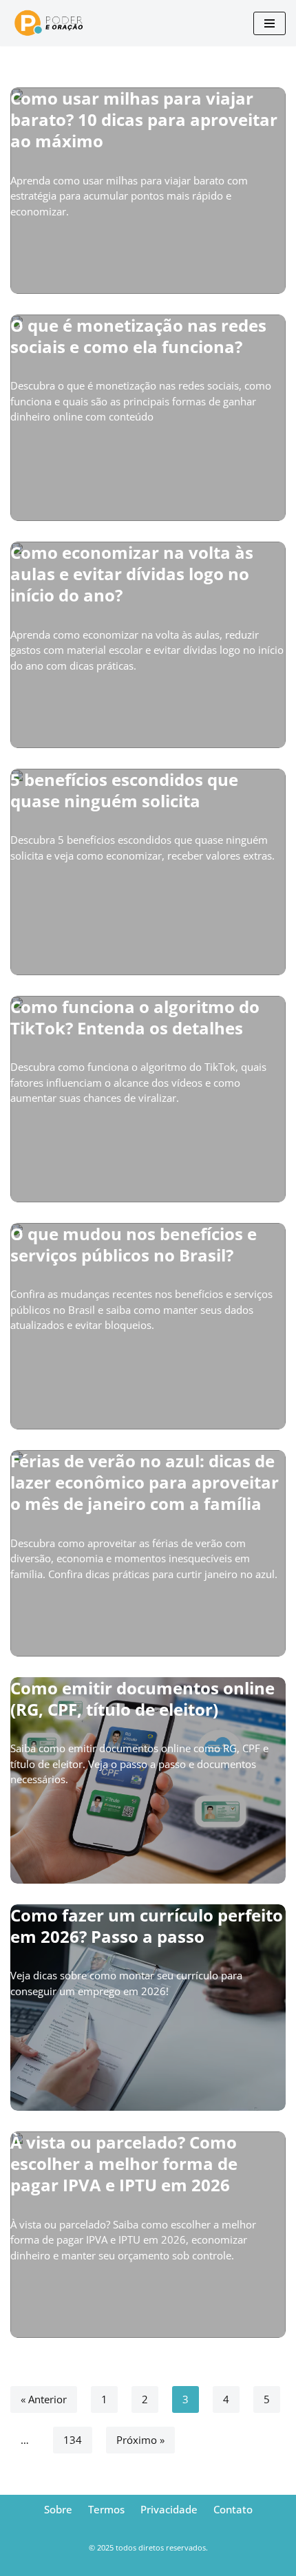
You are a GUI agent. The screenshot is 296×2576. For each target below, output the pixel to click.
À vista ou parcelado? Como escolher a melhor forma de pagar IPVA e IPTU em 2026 (124, 2163)
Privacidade (169, 2509)
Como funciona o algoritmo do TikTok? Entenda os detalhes (135, 1017)
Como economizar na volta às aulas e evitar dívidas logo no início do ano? (132, 574)
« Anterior (44, 2399)
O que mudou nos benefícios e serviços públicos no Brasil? (134, 1244)
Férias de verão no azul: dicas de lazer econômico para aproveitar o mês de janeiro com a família (145, 1482)
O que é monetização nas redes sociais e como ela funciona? (138, 336)
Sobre (58, 2509)
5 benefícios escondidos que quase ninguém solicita (124, 790)
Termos (106, 2509)
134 (73, 2440)
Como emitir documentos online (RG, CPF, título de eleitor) (142, 1699)
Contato (233, 2509)
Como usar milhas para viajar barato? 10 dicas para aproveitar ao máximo (144, 119)
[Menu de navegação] (269, 23)
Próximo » (140, 2440)
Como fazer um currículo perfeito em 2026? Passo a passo (147, 1926)
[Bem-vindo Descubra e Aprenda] (55, 23)
